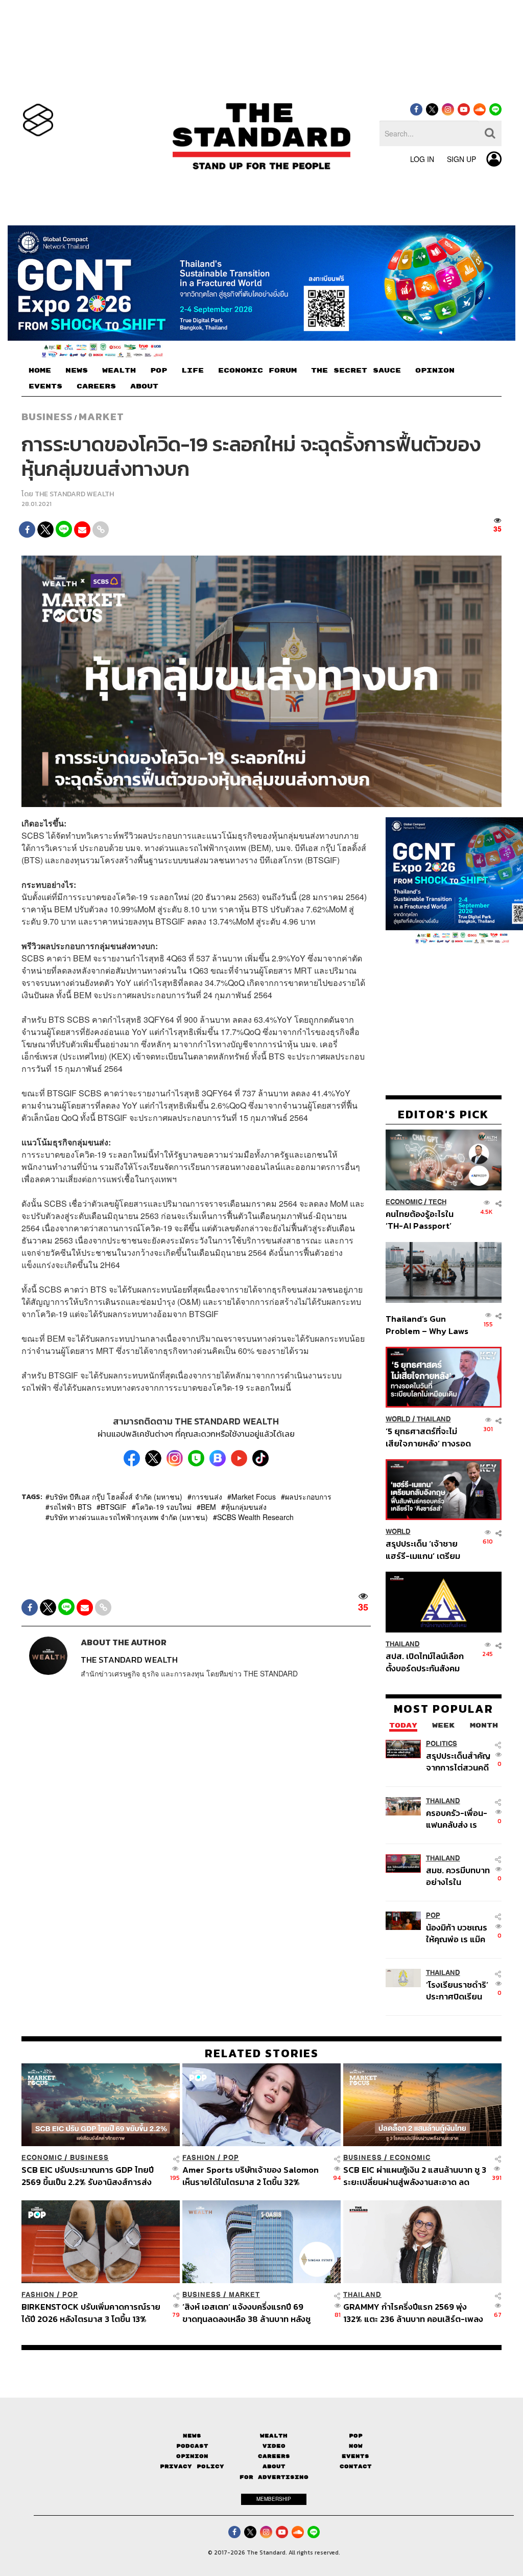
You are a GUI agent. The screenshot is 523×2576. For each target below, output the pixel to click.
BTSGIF (114, 1507)
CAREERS (96, 386)
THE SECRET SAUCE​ (356, 371)
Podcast (192, 2446)
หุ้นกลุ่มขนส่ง (246, 1507)
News (192, 2436)
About (274, 2466)
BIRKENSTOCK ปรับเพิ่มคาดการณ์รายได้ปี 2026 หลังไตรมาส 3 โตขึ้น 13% (91, 2313)
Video (274, 2446)
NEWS (77, 371)
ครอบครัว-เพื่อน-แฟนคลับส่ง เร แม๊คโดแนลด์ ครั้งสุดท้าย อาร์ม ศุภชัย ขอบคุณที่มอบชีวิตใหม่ (457, 1819)
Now (356, 2446)
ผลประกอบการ (308, 1497)
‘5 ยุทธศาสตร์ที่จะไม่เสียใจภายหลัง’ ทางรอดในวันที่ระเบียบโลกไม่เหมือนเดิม (428, 1437)
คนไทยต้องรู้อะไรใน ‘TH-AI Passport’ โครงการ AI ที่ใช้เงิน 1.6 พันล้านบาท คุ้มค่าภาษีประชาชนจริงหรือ (426, 1220)
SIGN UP (461, 159)
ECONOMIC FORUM (257, 371)
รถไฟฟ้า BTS (70, 1507)
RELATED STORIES (262, 2053)
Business (47, 417)
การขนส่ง (207, 1497)
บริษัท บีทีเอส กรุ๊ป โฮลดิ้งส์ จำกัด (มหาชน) (116, 1497)
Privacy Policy (192, 2466)
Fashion (199, 2158)
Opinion (192, 2456)
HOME (40, 371)
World (398, 1419)
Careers (274, 2456)
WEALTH (119, 371)
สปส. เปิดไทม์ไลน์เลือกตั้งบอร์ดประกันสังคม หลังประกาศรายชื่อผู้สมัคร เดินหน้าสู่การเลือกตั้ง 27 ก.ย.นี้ (425, 1662)
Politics (442, 1744)
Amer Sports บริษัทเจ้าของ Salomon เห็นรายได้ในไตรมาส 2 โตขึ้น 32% (251, 2176)
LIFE (193, 371)
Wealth (274, 2436)
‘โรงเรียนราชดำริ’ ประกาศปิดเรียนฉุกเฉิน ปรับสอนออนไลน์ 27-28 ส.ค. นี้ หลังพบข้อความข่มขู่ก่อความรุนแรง (457, 1991)
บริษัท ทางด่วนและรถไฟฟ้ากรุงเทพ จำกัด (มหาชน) (129, 1517)
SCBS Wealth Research (255, 1517)
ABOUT (144, 386)
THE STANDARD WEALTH (74, 494)
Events (355, 2456)
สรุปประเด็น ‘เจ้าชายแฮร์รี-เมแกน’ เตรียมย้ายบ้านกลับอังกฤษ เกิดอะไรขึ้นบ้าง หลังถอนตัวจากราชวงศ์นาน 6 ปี (428, 1549)
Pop (356, 2436)
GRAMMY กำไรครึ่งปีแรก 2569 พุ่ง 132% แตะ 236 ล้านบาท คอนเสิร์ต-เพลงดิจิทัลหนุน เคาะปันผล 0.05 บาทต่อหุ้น (413, 2313)
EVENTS (45, 386)
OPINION (435, 371)
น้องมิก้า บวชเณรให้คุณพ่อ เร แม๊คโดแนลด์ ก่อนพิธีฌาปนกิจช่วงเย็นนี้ (459, 1933)
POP (159, 371)
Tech (437, 1202)
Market (101, 417)
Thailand (434, 1419)
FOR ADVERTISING (274, 2477)
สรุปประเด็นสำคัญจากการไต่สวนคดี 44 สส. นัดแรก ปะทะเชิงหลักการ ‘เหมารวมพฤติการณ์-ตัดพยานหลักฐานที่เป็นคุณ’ (458, 1762)
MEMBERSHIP (274, 2499)
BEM (208, 1507)
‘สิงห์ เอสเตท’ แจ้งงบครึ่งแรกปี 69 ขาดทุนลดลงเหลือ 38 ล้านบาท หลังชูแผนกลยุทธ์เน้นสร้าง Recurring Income (246, 2313)
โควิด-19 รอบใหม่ (164, 1507)
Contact (356, 2466)
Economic (404, 1202)
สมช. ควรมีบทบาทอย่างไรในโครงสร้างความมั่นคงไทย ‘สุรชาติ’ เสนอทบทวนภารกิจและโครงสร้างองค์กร (458, 1876)
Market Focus (254, 1497)
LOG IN (422, 159)
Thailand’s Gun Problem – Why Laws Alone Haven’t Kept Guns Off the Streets (427, 1325)
